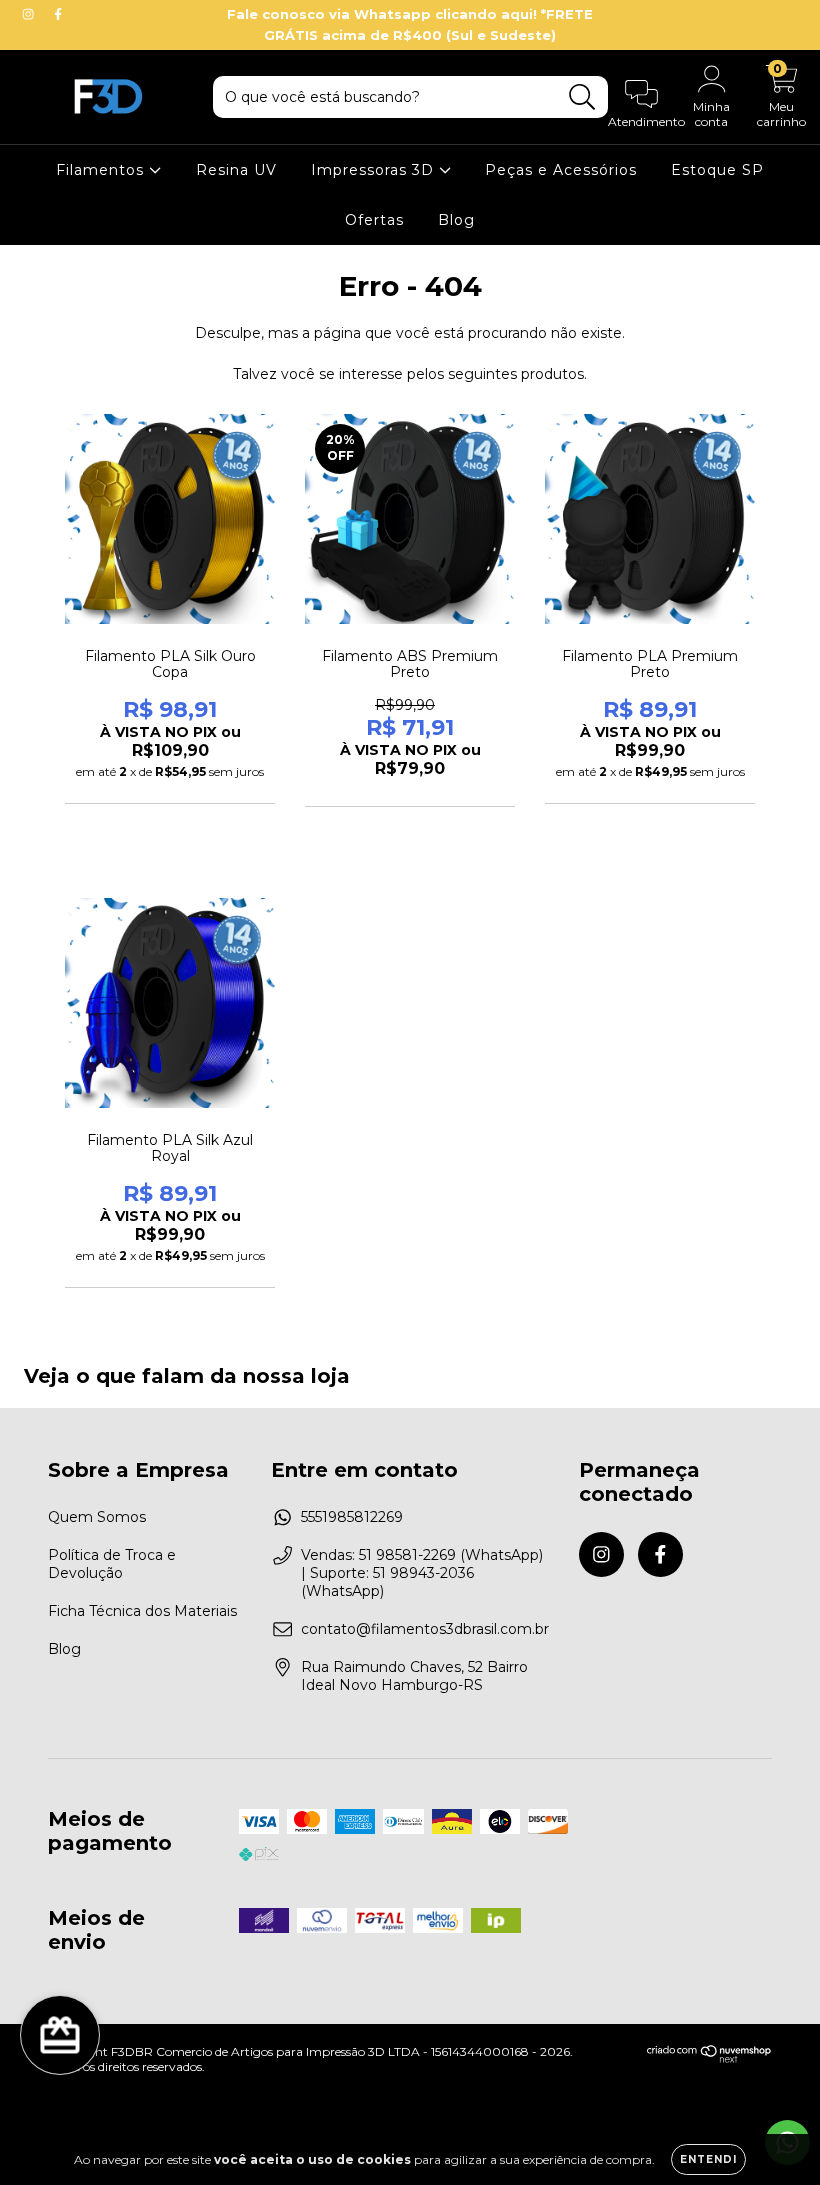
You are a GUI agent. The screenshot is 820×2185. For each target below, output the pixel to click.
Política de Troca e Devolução (112, 1564)
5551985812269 (352, 1517)
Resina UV (236, 170)
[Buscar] (582, 97)
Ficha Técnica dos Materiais (142, 1611)
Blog (456, 220)
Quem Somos (97, 1517)
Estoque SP (717, 170)
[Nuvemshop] (709, 2058)
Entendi (708, 2159)
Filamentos (102, 170)
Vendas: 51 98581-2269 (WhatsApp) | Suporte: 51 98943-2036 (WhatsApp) (422, 1573)
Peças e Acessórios (561, 170)
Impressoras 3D (375, 170)
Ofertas (374, 220)
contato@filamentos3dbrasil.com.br (425, 1629)
